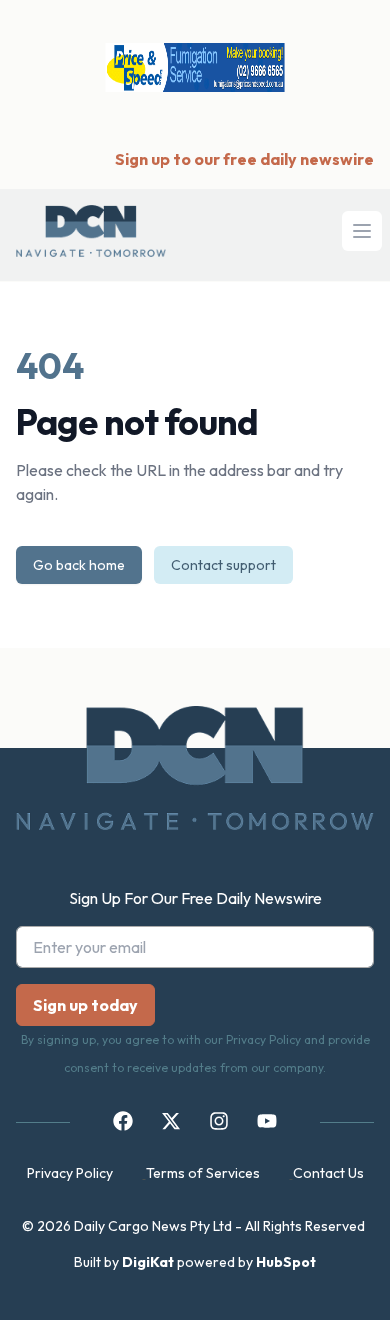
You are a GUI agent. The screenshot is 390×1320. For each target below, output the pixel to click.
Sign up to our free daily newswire (244, 159)
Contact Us (328, 1173)
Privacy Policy (70, 1173)
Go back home (79, 565)
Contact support (223, 565)
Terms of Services (203, 1173)
